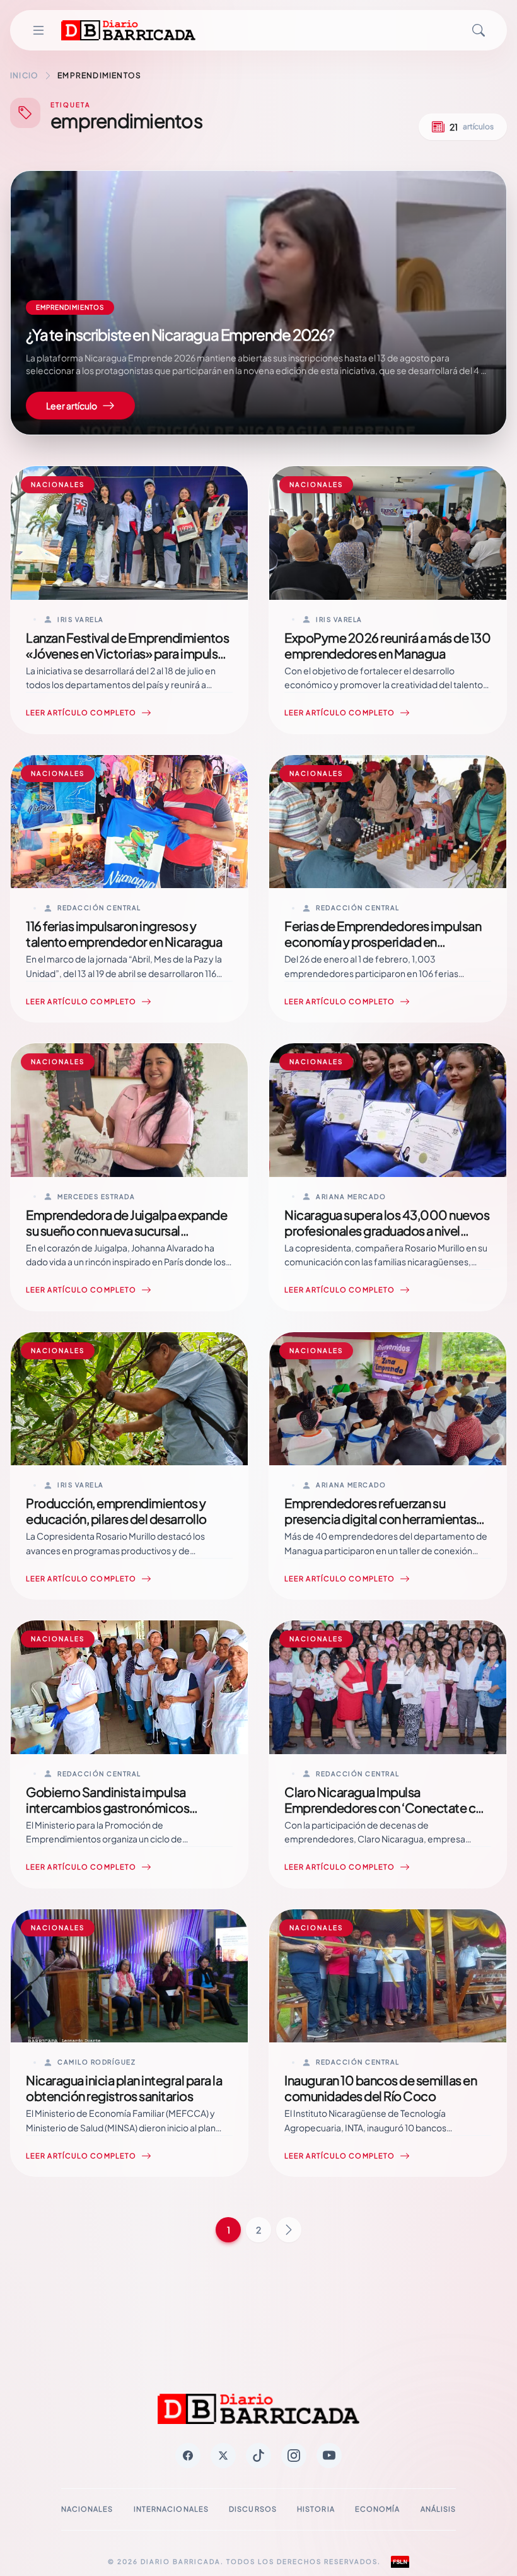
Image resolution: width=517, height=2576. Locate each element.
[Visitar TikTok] (258, 2456)
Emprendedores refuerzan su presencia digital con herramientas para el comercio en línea (380, 1519)
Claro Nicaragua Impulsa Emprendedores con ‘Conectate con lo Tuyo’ (387, 1807)
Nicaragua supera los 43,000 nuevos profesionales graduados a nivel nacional (387, 1230)
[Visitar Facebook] (188, 2456)
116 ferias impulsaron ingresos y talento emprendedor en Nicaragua (124, 934)
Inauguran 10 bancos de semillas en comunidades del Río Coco (380, 2088)
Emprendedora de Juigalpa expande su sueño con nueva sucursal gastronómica (126, 1230)
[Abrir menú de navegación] (38, 30)
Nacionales (87, 2509)
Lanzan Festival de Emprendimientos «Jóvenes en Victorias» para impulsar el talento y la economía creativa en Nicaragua (127, 661)
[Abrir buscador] (479, 30)
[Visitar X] (223, 2456)
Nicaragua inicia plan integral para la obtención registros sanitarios (124, 2088)
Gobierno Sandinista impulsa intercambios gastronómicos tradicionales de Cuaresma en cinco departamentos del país (125, 1815)
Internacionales (171, 2509)
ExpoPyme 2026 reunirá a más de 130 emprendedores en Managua (387, 645)
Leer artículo (72, 406)
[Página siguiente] (289, 2230)
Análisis (439, 2509)
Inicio (24, 75)
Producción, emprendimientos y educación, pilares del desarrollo (116, 1511)
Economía (378, 2509)
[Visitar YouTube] (329, 2456)
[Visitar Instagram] (294, 2456)
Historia (316, 2509)
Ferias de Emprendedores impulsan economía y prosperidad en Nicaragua (383, 941)
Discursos (253, 2509)
